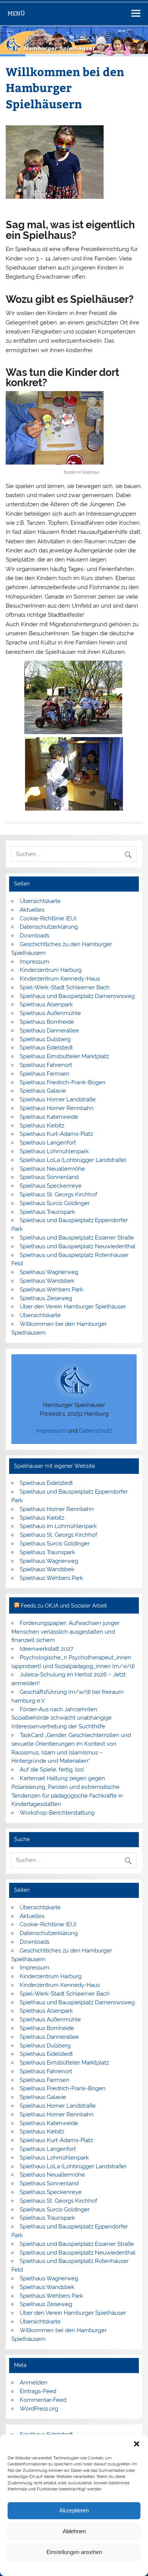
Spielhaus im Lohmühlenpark (58, 1526)
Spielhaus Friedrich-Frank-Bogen (63, 1082)
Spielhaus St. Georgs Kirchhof (58, 1194)
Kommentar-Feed (43, 2400)
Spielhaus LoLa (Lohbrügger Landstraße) (73, 1160)
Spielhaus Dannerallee (49, 1031)
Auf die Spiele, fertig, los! (52, 1770)
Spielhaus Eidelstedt (46, 1048)
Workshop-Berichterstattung (57, 1813)
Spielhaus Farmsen (45, 1074)
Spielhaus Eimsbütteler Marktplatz (64, 1056)
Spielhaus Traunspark (47, 1212)
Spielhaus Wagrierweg (49, 1272)
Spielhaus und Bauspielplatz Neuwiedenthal (78, 1246)
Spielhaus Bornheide (47, 1022)
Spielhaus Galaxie (43, 1091)
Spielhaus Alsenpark (46, 1004)
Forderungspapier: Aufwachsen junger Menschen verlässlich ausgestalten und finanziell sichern (65, 1632)
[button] (137, 2444)
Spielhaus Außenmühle (50, 1013)
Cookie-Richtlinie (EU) (48, 918)
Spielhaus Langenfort (48, 1143)
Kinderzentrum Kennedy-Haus (60, 979)
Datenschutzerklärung (79, 2568)
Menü (16, 13)
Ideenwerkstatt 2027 (46, 1649)
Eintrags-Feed (38, 2391)
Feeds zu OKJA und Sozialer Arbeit (64, 1606)
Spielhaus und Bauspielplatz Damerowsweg (77, 996)
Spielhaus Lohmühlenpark (54, 1151)
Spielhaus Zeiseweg (46, 1298)
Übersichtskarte (40, 901)
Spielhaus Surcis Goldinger (55, 1203)
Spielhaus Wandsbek (47, 1281)
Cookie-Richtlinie (38, 2568)
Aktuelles (32, 910)
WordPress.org (39, 2409)
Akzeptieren (74, 2510)
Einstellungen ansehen (74, 2552)
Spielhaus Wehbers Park (51, 1290)
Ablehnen (74, 2531)
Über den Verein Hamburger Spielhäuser (73, 1307)
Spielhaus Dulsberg (45, 1039)
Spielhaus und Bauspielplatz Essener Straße (77, 1238)
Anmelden (34, 2383)
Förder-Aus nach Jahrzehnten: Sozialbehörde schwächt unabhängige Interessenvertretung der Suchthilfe (61, 1718)
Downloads (35, 936)
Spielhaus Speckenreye (51, 1186)
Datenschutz (95, 1431)
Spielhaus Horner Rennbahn (57, 1108)
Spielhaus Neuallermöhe (52, 1169)
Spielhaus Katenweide (49, 1117)
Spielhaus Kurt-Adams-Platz (56, 1134)
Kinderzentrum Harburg (51, 970)
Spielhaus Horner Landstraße (58, 1099)
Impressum (115, 2568)
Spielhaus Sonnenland (49, 1177)
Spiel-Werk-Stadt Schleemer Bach (65, 987)
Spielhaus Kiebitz (42, 1126)
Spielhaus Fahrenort (46, 1065)
